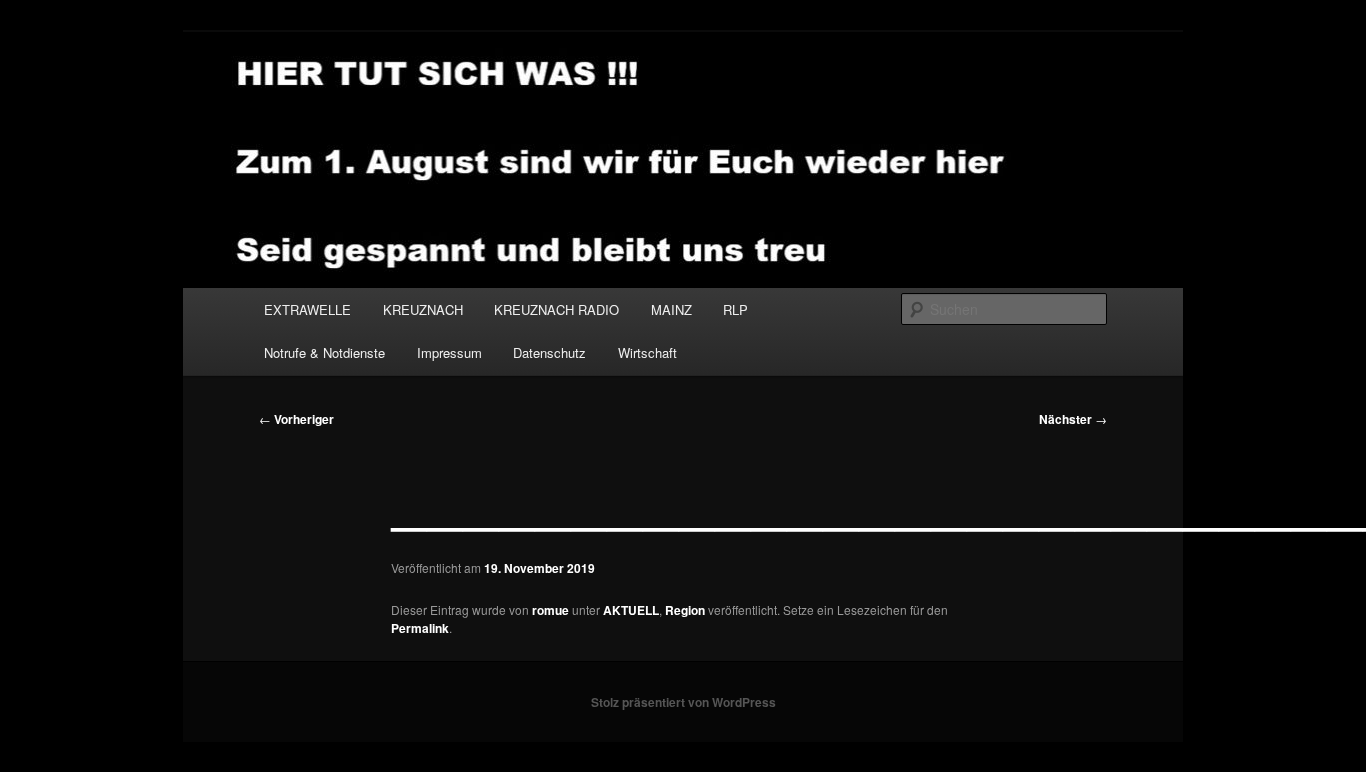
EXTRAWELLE (307, 309)
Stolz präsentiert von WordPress (683, 702)
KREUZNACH (423, 309)
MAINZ (671, 309)
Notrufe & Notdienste (324, 352)
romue (550, 610)
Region (685, 610)
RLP (735, 309)
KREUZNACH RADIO (556, 309)
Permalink (420, 628)
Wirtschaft (647, 352)
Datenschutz (549, 352)
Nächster (1073, 419)
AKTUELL (631, 610)
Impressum (449, 352)
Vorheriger (296, 419)
